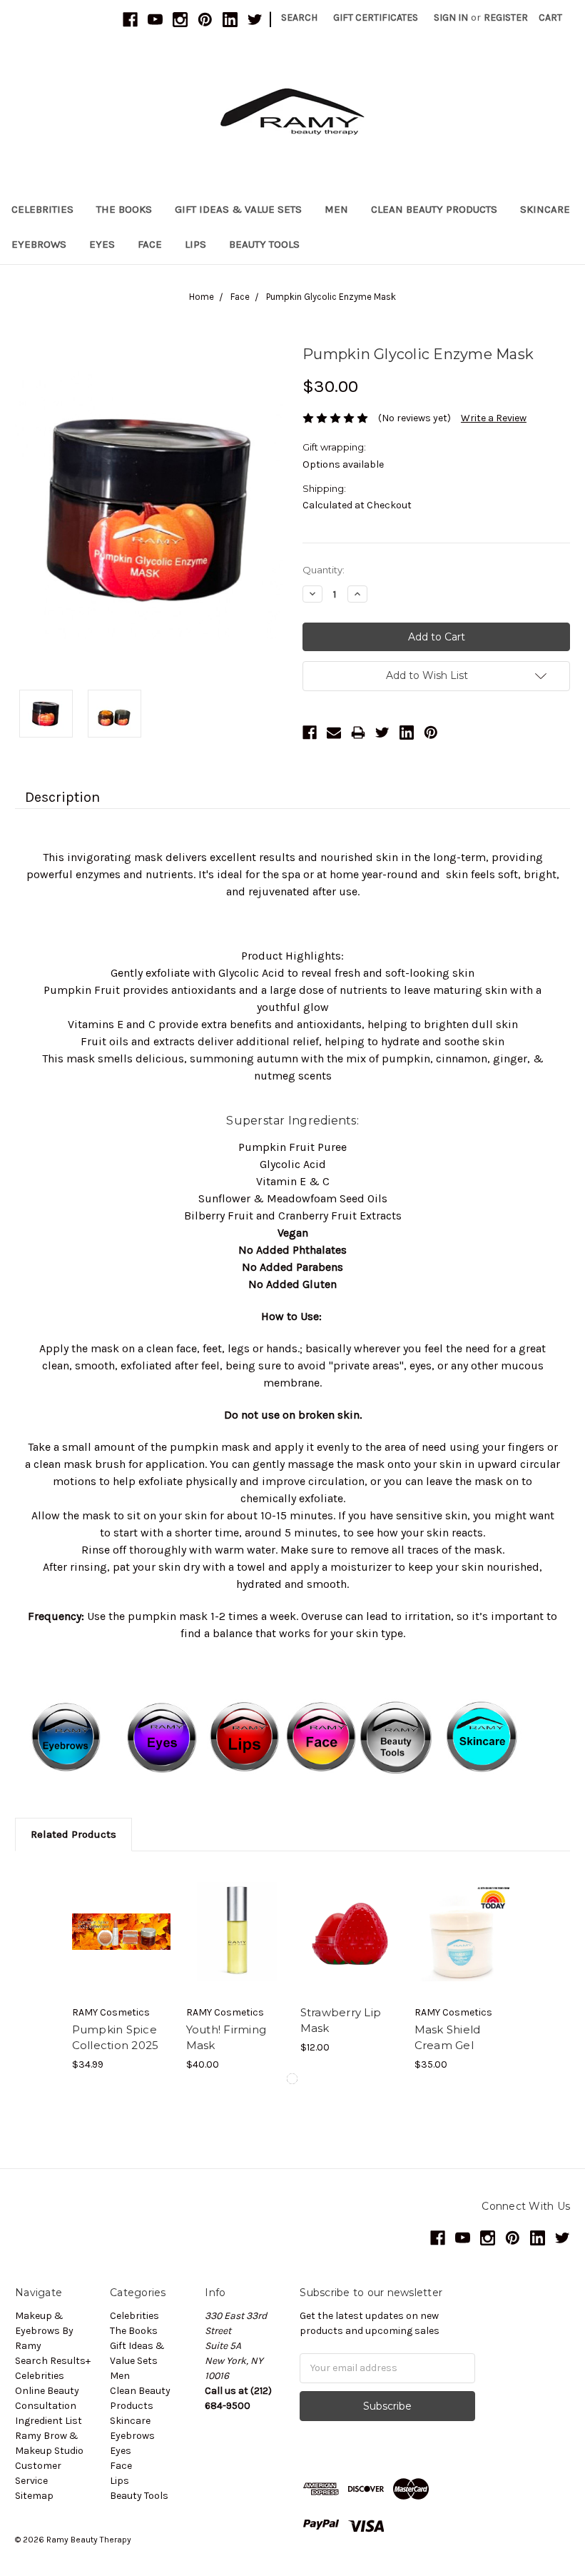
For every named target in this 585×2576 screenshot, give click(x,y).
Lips (195, 244)
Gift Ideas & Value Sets (238, 209)
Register (506, 17)
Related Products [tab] (73, 1834)
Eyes (102, 244)
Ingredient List (49, 2421)
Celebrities (42, 209)
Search (299, 17)
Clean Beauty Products (434, 209)
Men (336, 209)
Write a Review (494, 418)
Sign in (451, 17)
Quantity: (324, 570)
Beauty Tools (264, 244)
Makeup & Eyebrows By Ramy (44, 2331)
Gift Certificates (376, 17)
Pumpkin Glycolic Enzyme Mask (331, 297)
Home (202, 297)
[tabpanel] (121, 1969)
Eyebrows (39, 244)
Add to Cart (122, 1931)
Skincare (545, 209)
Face (150, 244)
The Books (124, 209)
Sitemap (34, 2496)
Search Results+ (53, 2361)
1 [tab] (292, 2079)
